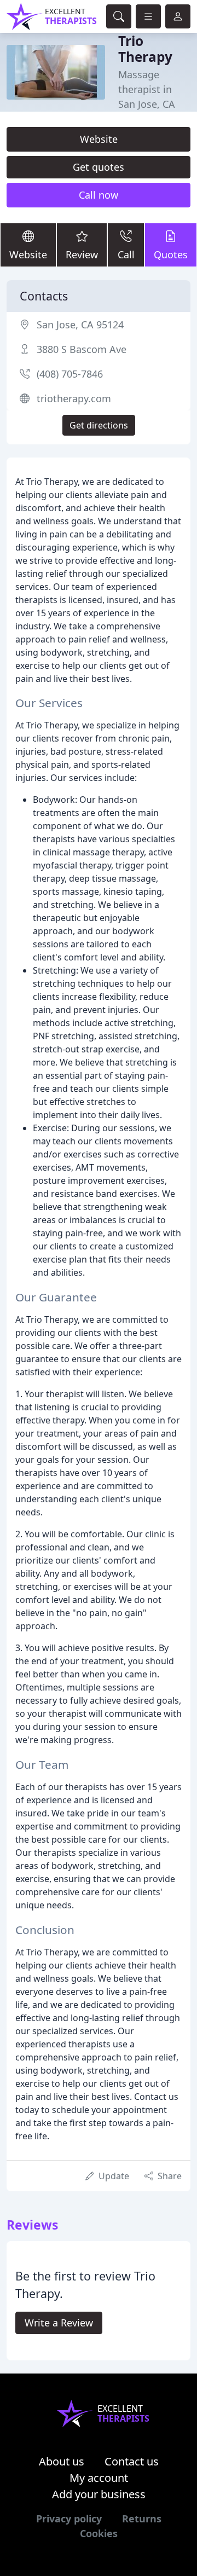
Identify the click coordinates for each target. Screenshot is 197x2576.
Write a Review (59, 2323)
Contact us (132, 2461)
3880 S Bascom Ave (82, 349)
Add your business (99, 2494)
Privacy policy (69, 2519)
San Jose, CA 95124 (80, 325)
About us (62, 2461)
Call (126, 254)
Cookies (99, 2533)
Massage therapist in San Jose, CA (147, 89)
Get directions (99, 425)
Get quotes (99, 167)
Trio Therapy (145, 49)
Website (99, 139)
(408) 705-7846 (70, 374)
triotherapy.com (74, 398)
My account (99, 2478)
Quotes (171, 254)
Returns (142, 2519)
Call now (99, 195)
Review (82, 254)
